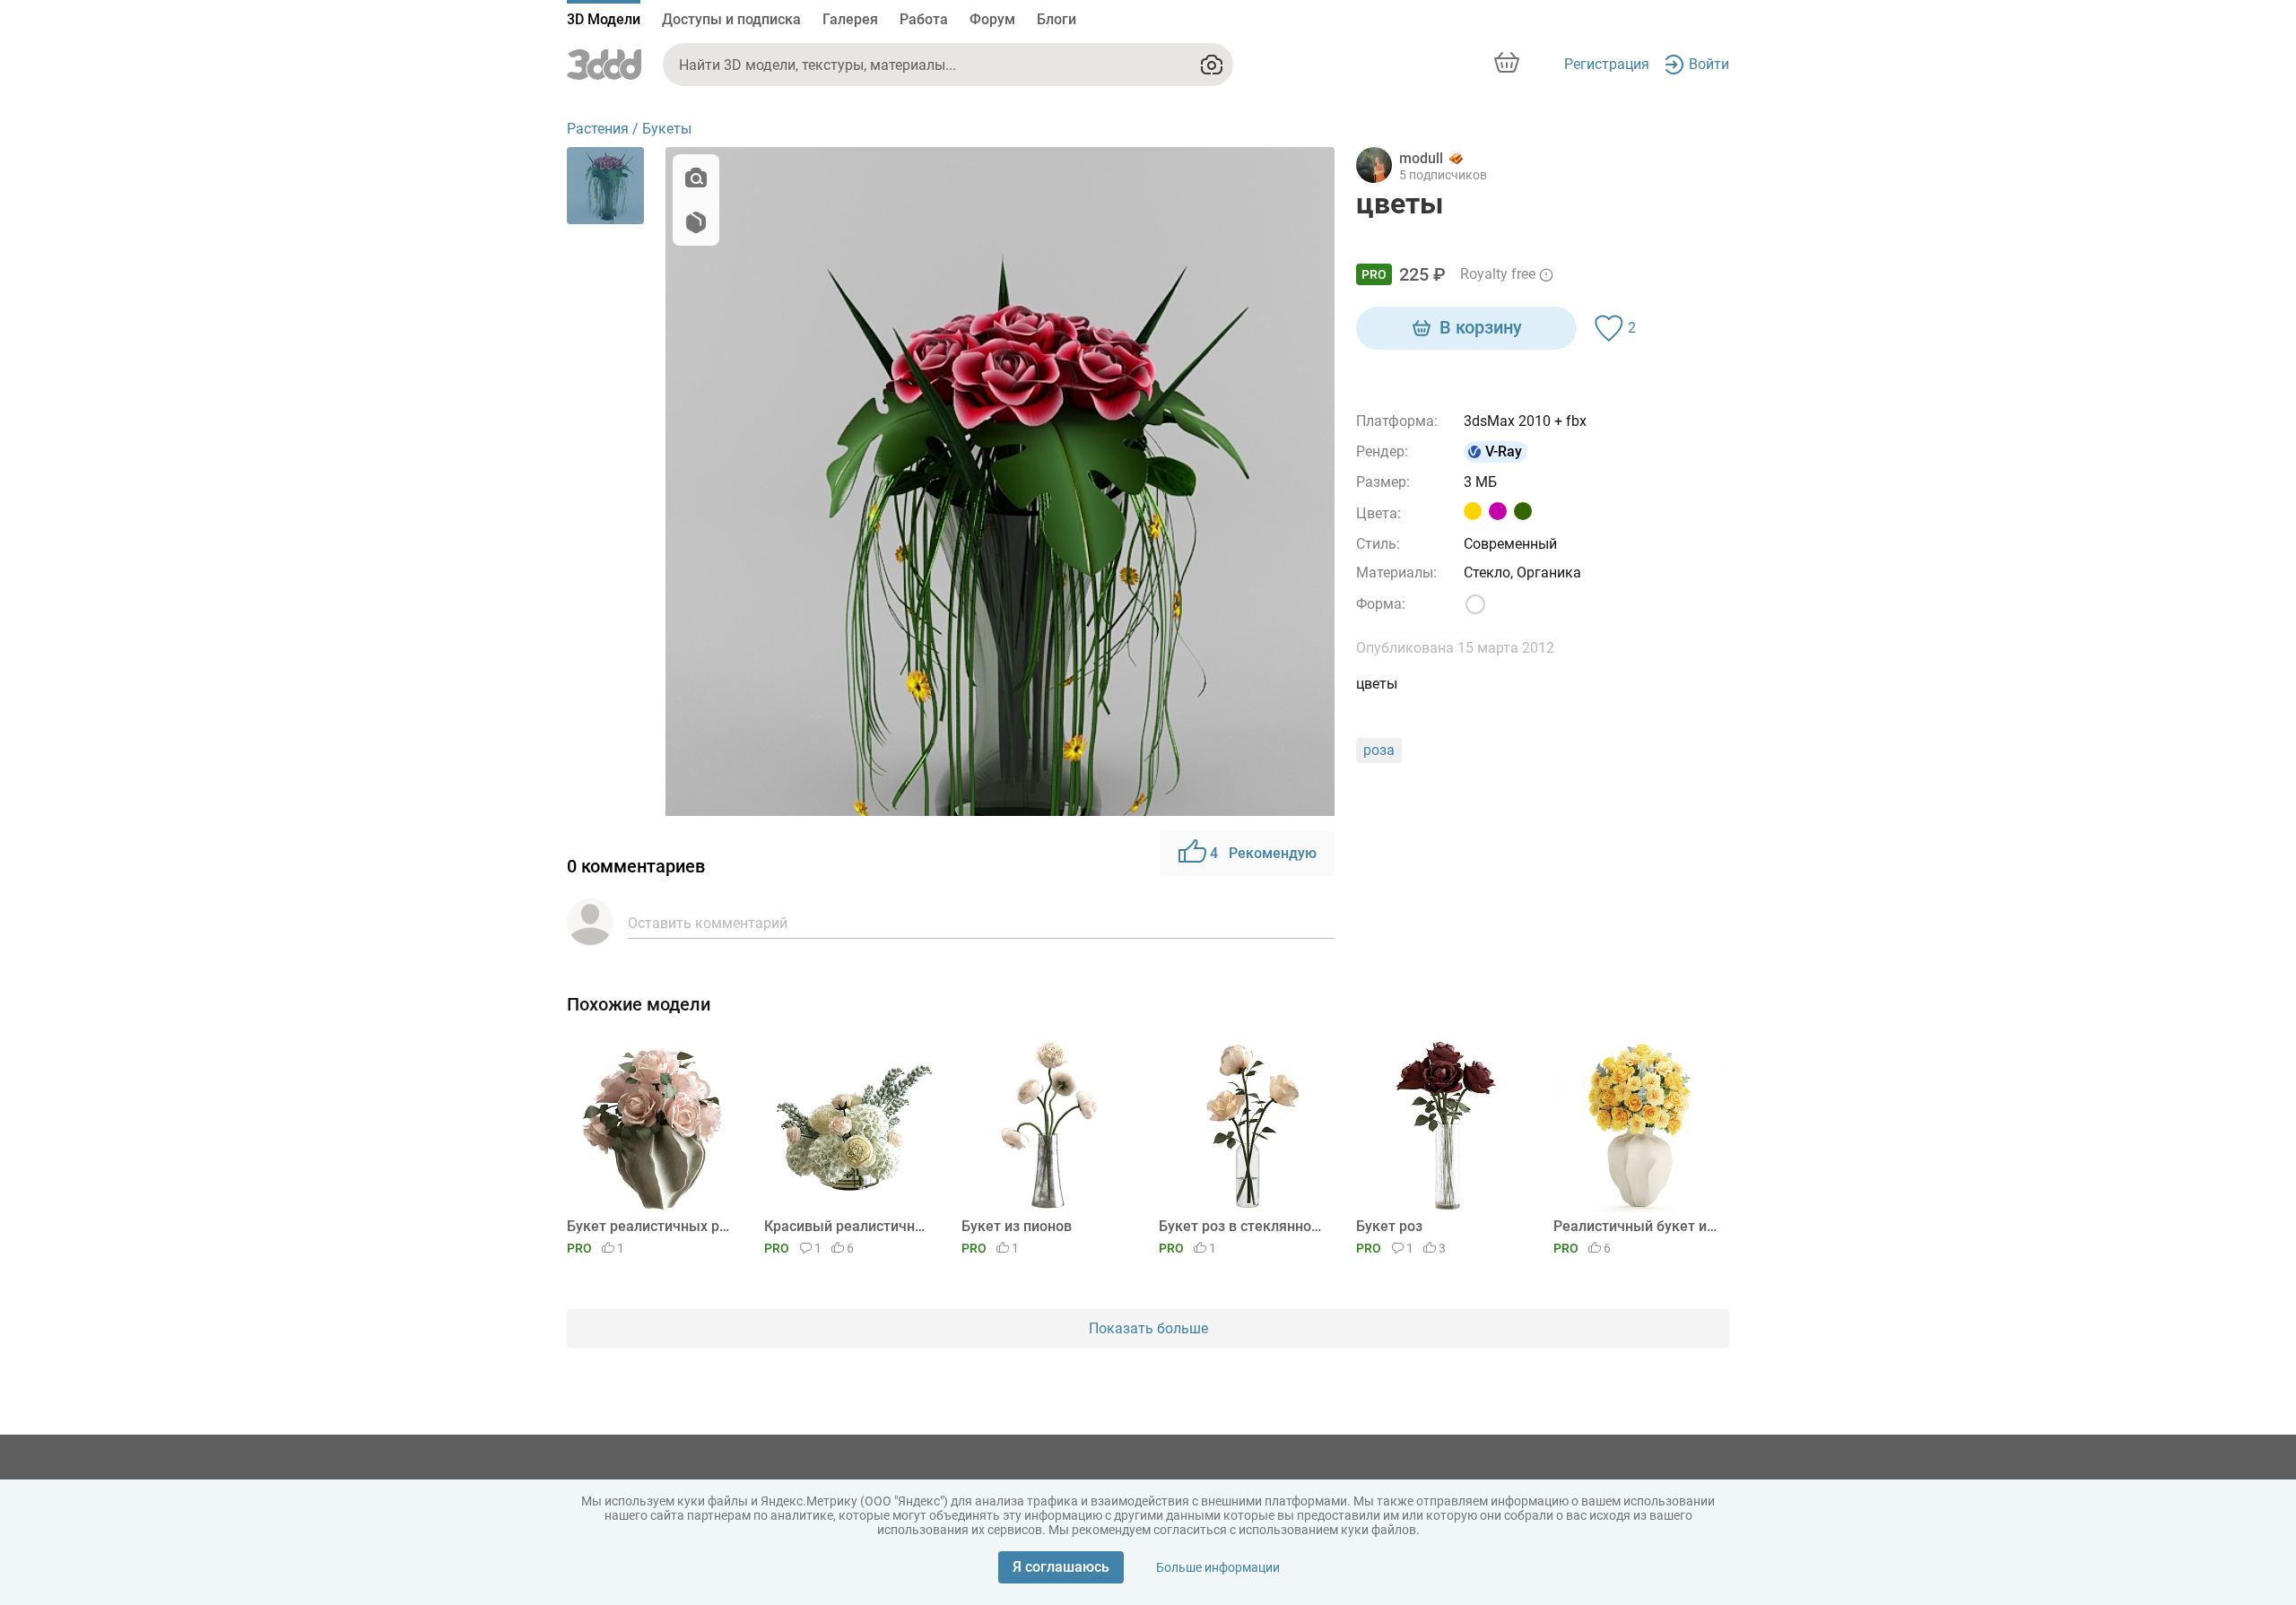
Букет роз (1389, 1226)
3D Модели (604, 19)
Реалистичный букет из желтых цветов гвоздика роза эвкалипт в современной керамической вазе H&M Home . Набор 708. (1638, 1226)
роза (1379, 750)
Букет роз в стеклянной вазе (1244, 1226)
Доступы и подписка (731, 19)
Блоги (1057, 19)
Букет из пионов (1017, 1226)
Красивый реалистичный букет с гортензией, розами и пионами (849, 1226)
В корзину (1481, 327)
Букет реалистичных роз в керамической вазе (652, 1226)
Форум (992, 19)
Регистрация (1607, 64)
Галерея (850, 19)
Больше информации (1218, 1567)
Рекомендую (1263, 853)
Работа (924, 19)
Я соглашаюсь (1061, 1567)
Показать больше (1148, 1328)
